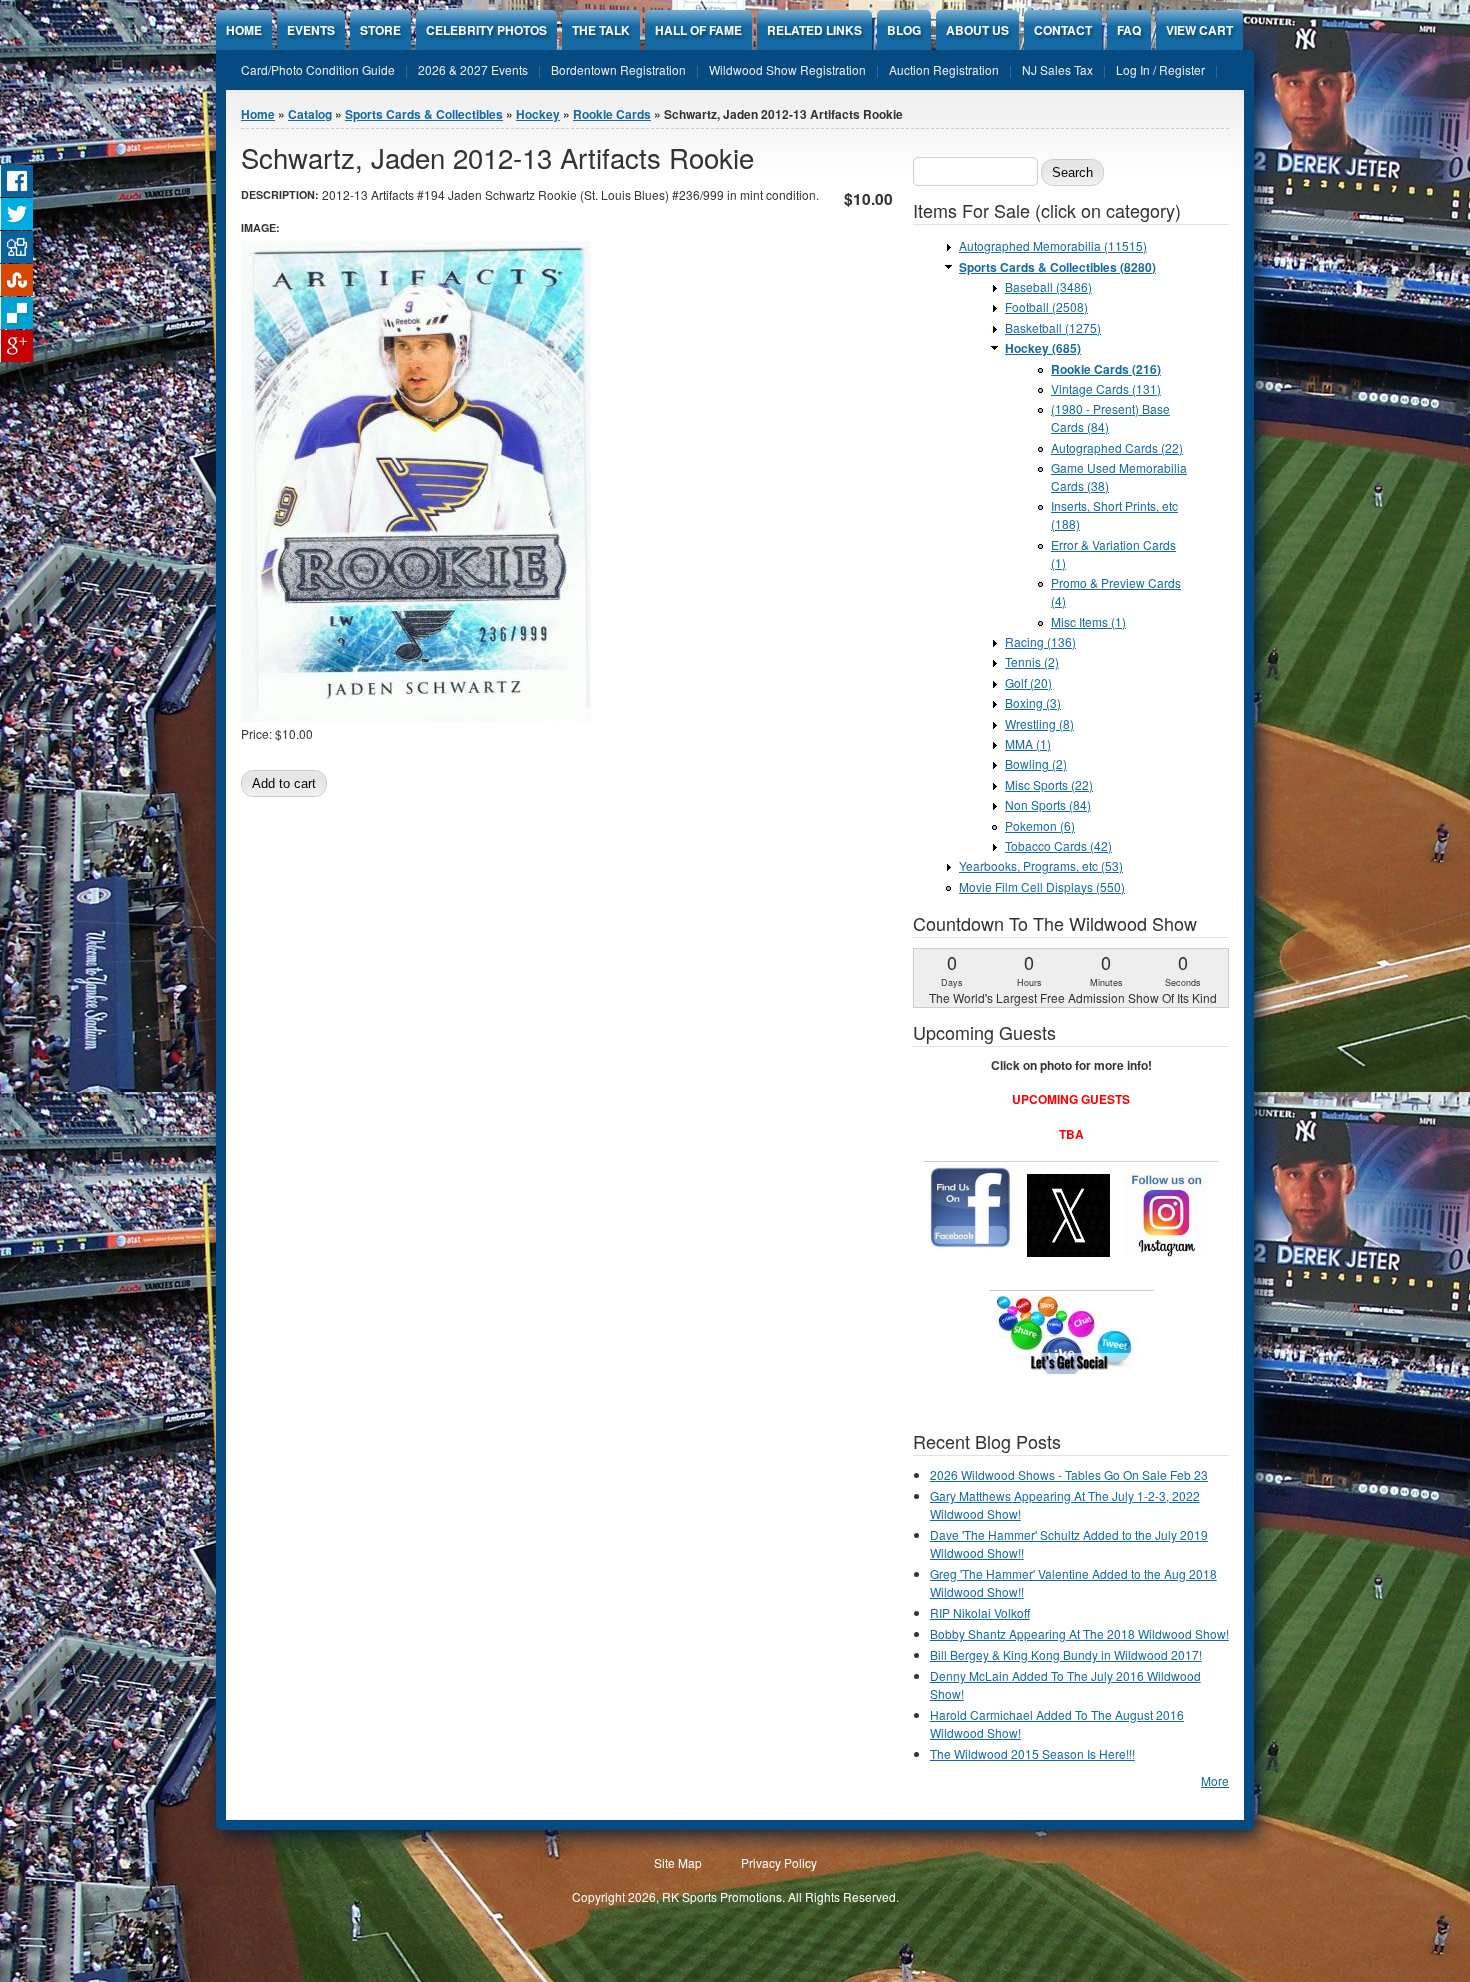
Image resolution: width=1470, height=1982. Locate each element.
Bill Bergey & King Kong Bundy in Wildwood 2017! (1066, 1654)
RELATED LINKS (814, 30)
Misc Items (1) (1088, 621)
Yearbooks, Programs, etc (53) (1041, 865)
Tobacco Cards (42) (1058, 845)
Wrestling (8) (1039, 723)
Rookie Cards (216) (1106, 369)
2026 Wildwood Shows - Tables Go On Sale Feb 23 (1069, 1474)
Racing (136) (1040, 641)
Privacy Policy (779, 1862)
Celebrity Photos (486, 30)
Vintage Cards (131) (1106, 388)
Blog (904, 30)
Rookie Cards (612, 114)
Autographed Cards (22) (1117, 447)
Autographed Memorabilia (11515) (1053, 245)
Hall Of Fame (698, 30)
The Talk (601, 30)
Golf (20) (1028, 682)
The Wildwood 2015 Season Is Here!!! (1032, 1753)
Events (311, 30)
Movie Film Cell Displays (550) (1042, 886)
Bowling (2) (1036, 763)
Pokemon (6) (1040, 825)
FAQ (1129, 30)
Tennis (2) (1032, 661)
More (1215, 1780)
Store (380, 30)
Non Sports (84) (1048, 804)
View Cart (1199, 30)
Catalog (310, 114)
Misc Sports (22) (1049, 784)
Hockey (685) (1043, 348)
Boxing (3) (1033, 702)
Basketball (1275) (1053, 327)
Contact (1063, 30)
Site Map (678, 1862)
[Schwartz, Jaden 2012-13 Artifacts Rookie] (416, 715)
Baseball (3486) (1048, 286)
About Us (977, 30)
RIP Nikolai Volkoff (980, 1612)
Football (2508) (1046, 306)
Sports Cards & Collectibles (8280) (1057, 267)
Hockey (538, 114)
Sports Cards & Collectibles (424, 114)
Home (244, 30)
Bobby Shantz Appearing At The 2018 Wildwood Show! (1079, 1633)
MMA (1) (1028, 743)
